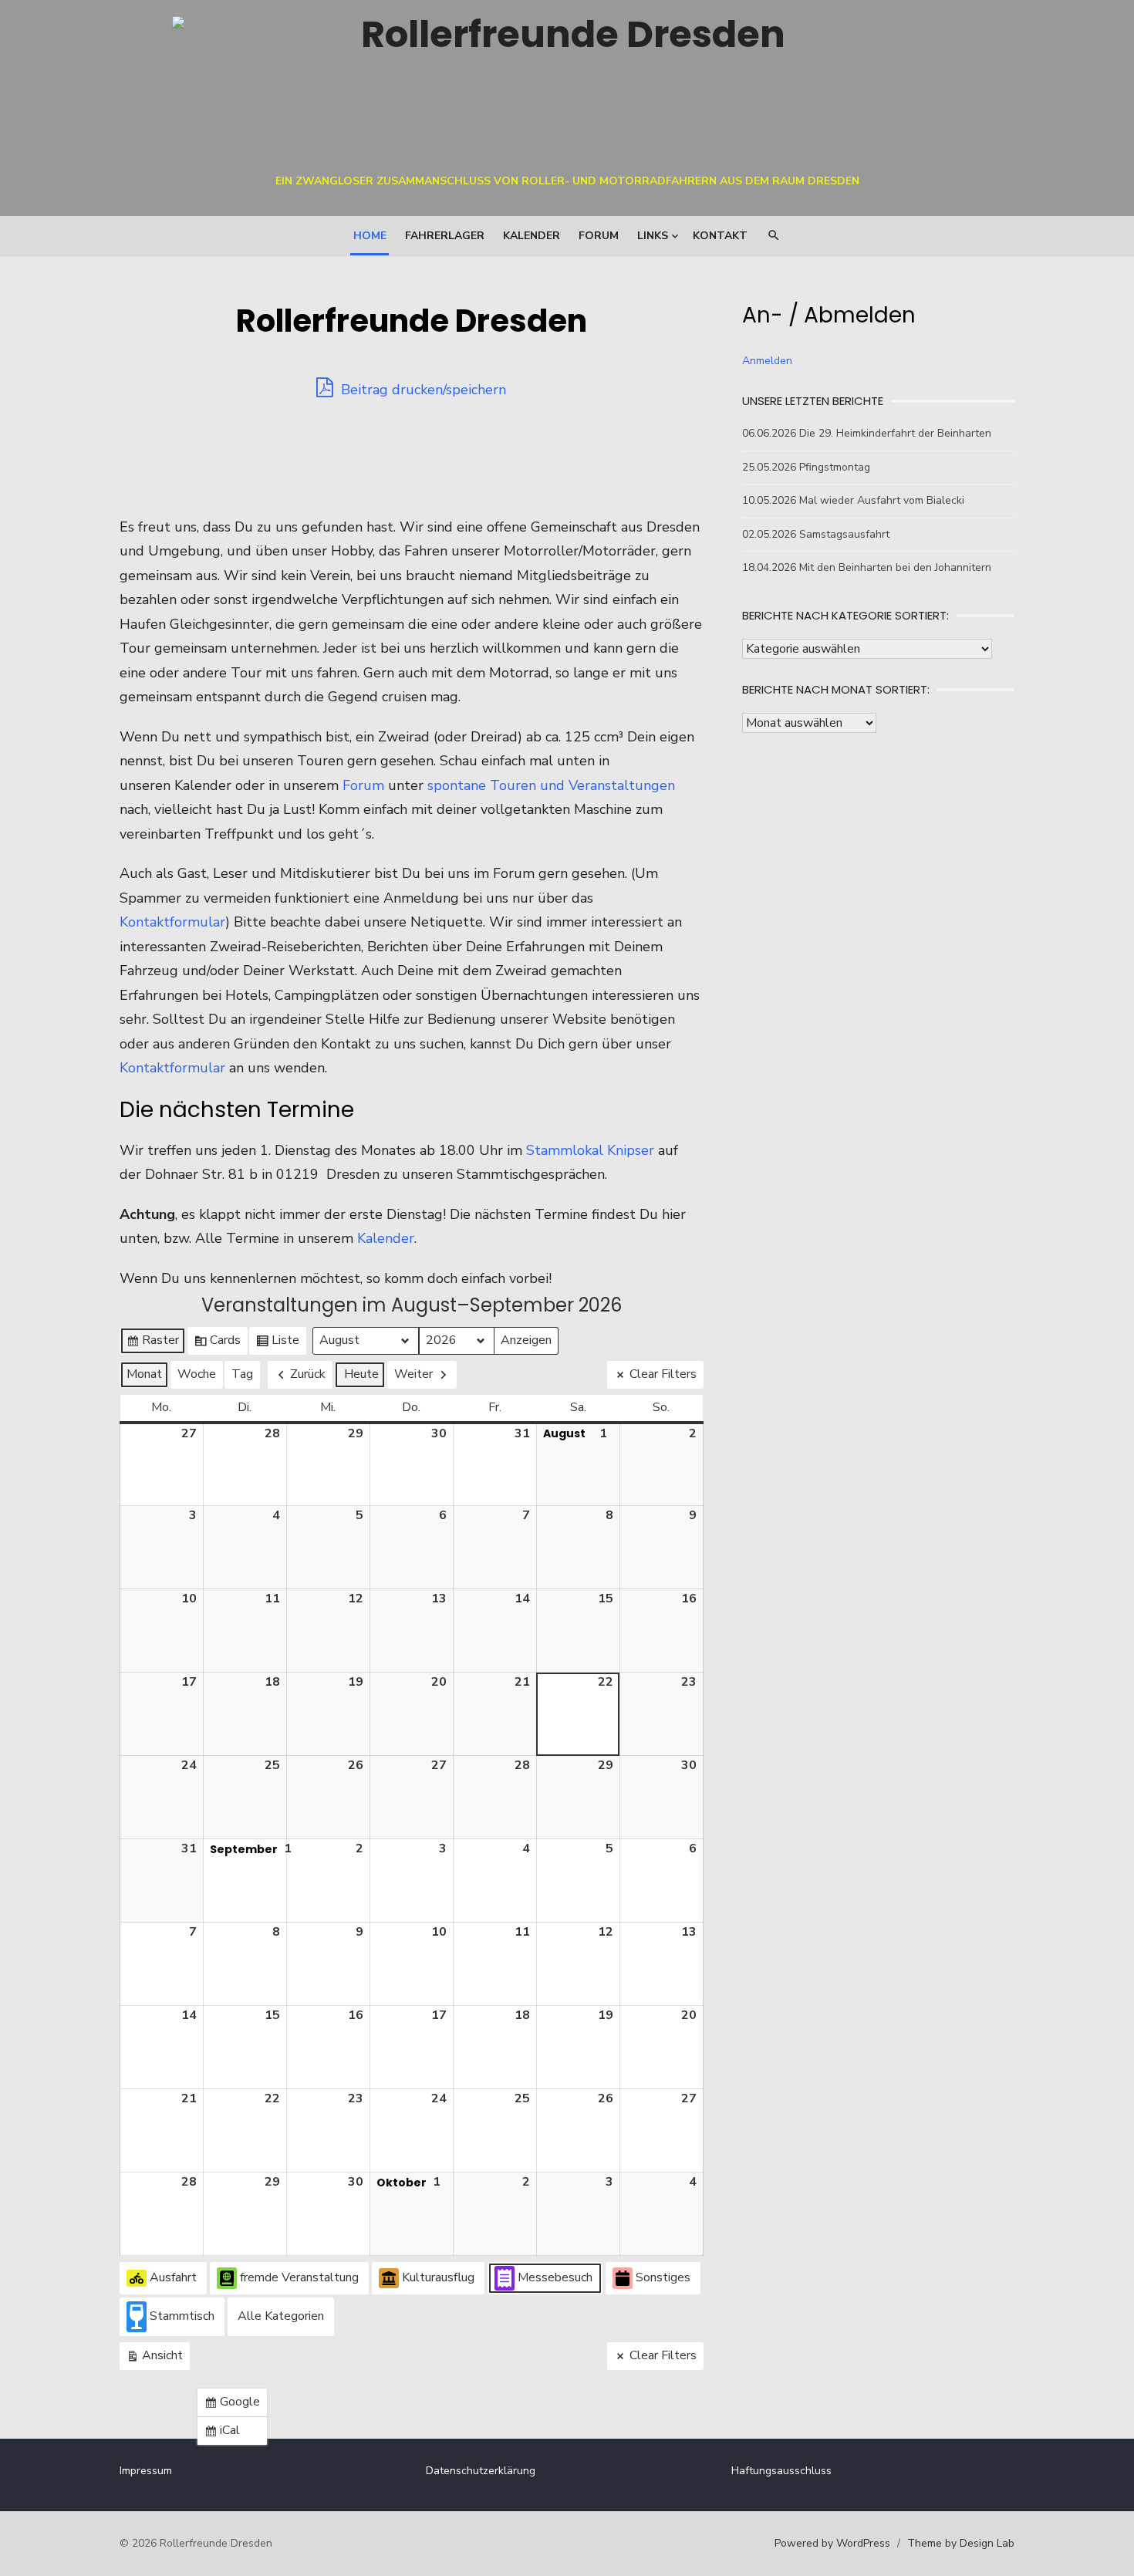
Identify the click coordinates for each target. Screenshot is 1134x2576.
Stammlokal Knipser (590, 1150)
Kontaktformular (172, 922)
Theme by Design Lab (961, 2543)
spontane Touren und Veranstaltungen (551, 785)
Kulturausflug (438, 2277)
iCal (225, 2433)
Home (370, 236)
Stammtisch (182, 2316)
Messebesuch (555, 2277)
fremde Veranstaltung (299, 2277)
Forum (599, 236)
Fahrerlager (445, 236)
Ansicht (156, 2358)
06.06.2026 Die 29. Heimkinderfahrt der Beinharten (867, 433)
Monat (144, 1374)
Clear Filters (663, 1374)
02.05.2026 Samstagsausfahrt (816, 534)
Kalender (532, 236)
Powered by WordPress (832, 2543)
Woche (197, 1374)
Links (653, 236)
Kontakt (720, 236)
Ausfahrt (173, 2277)
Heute (361, 1374)
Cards (217, 1343)
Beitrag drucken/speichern (422, 390)
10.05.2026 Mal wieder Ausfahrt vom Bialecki (853, 500)
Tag (242, 1374)
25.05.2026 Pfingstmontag (806, 467)
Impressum (146, 2471)
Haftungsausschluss (781, 2471)
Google (235, 2405)
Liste (277, 1343)
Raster (152, 1343)
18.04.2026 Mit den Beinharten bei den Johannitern (867, 567)
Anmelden (767, 361)
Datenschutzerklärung (481, 2471)
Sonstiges (663, 2277)
